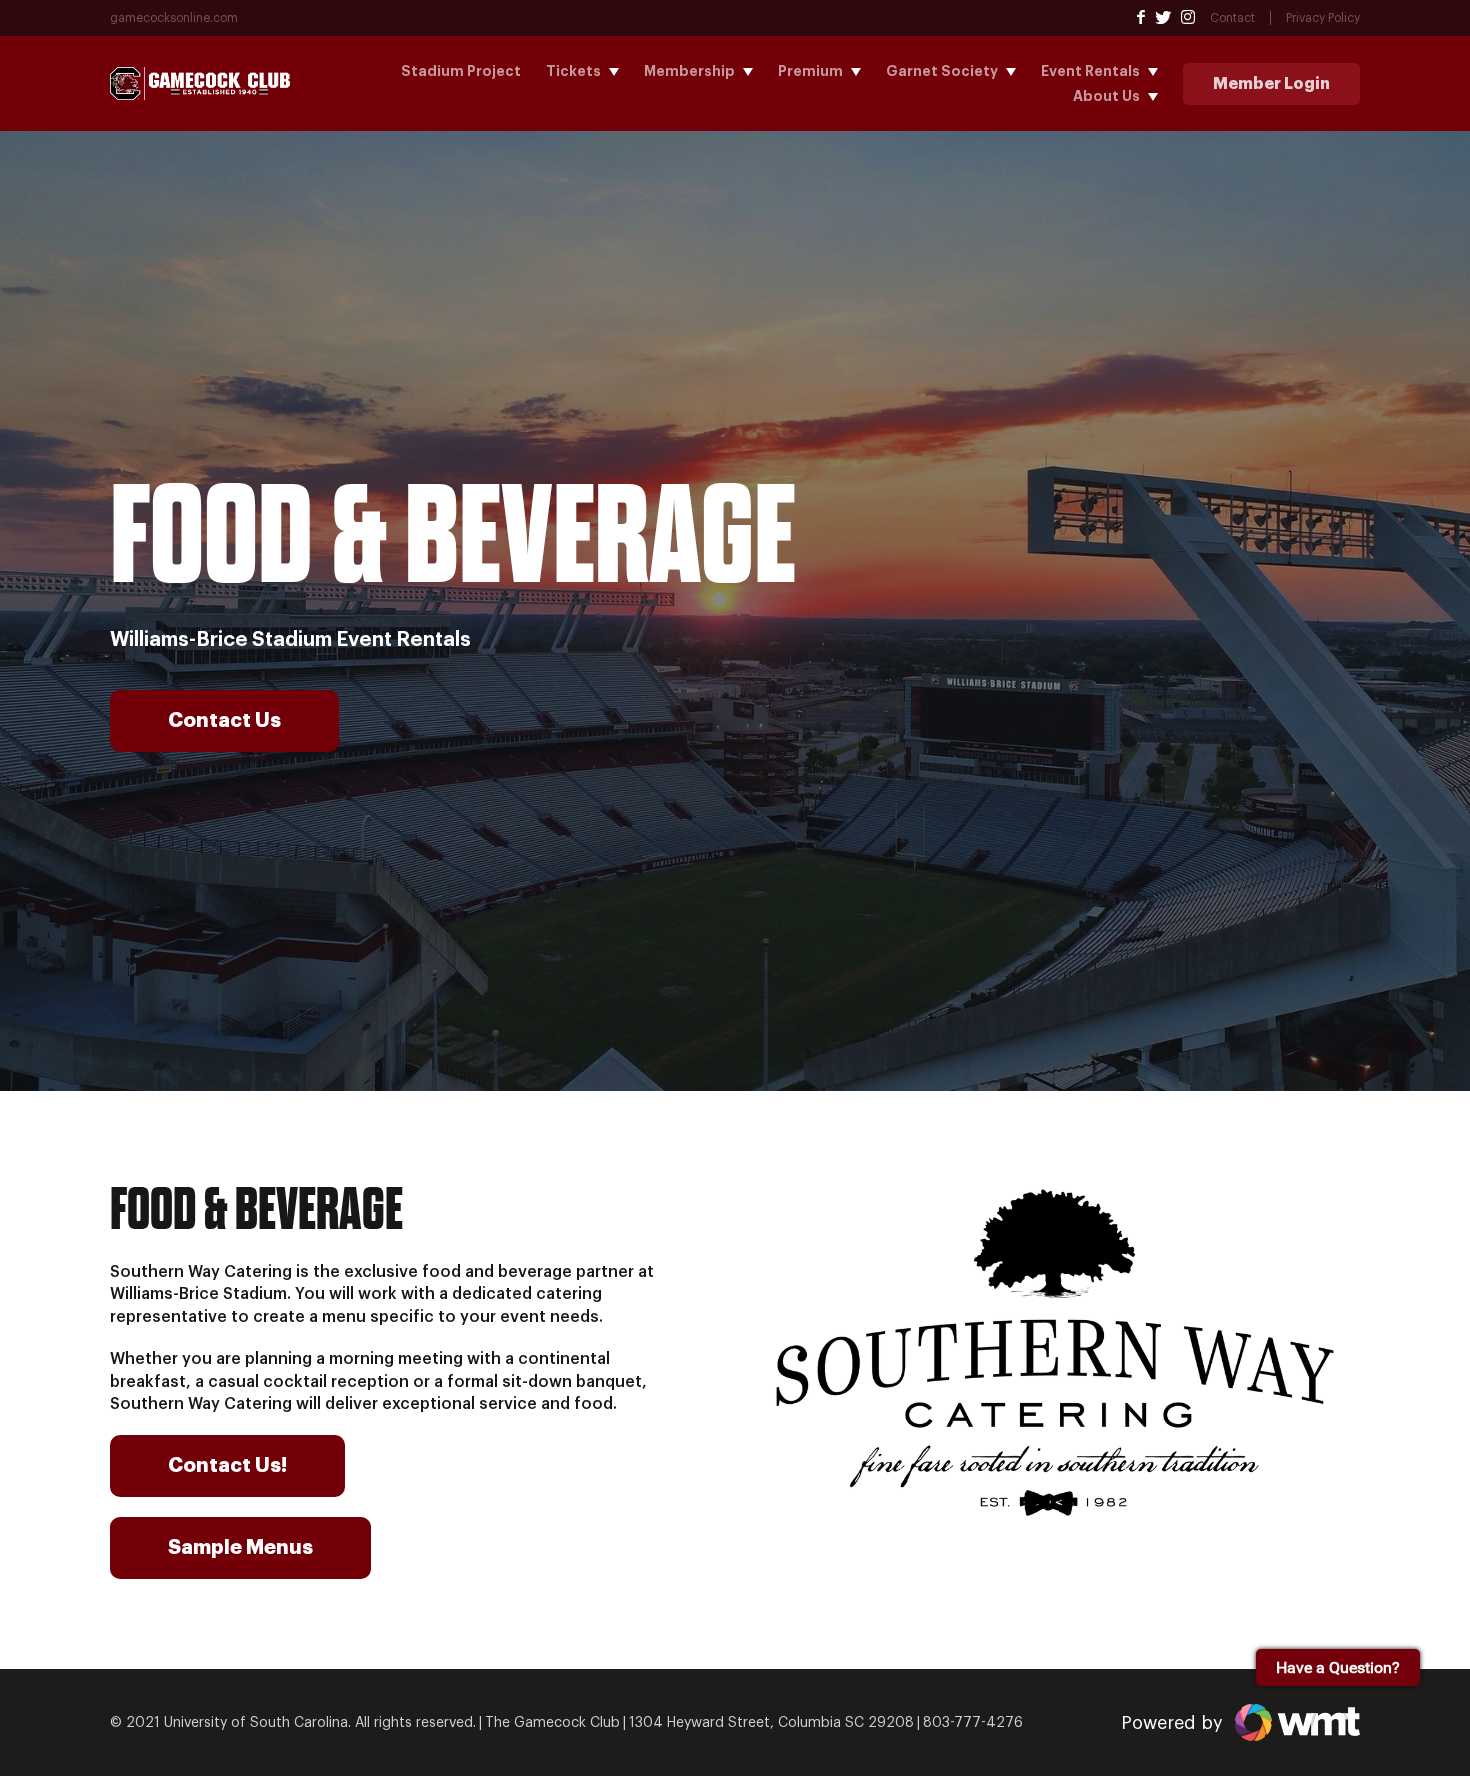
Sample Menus (240, 1547)
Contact (1232, 18)
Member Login (1271, 84)
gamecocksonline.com (174, 18)
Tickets (573, 71)
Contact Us (224, 720)
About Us (1106, 96)
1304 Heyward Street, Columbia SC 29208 (771, 1723)
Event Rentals (1090, 71)
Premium (810, 71)
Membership (689, 71)
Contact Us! (227, 1465)
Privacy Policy (1323, 18)
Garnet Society (942, 71)
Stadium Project (461, 71)
